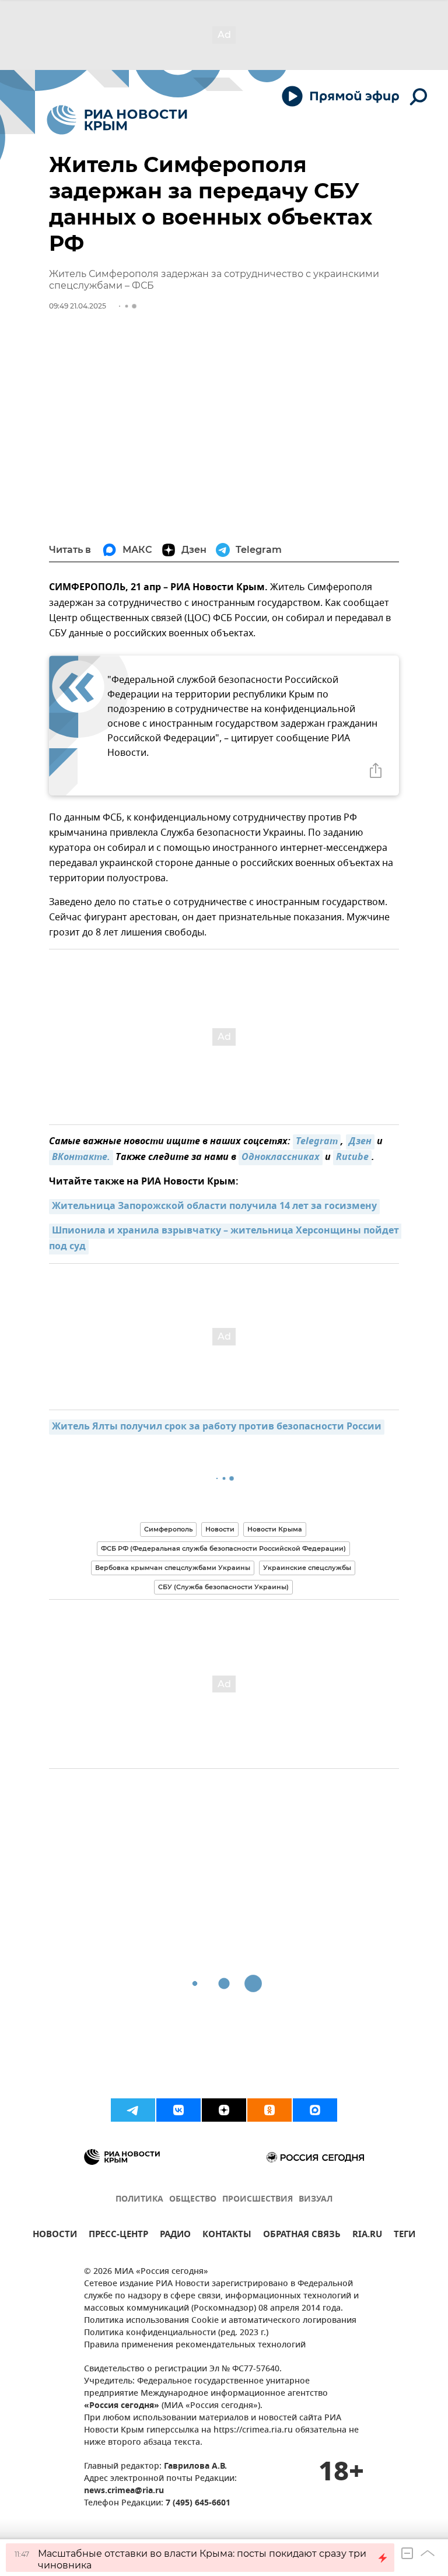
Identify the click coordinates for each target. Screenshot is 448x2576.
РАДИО (175, 2236)
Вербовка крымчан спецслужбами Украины (173, 1568)
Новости (220, 1529)
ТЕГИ (405, 2236)
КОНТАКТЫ (227, 2236)
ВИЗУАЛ (316, 2200)
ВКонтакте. (81, 1158)
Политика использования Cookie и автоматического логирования (220, 2321)
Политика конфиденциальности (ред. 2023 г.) (176, 2333)
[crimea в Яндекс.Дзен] (224, 2110)
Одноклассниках (281, 1158)
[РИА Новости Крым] (117, 120)
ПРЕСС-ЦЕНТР (118, 2236)
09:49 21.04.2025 (78, 306)
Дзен (360, 1142)
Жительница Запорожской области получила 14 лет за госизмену (214, 1207)
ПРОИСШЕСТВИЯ (258, 2200)
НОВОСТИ (55, 2236)
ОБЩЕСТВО (193, 2200)
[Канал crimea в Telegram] (133, 2110)
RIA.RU (367, 2236)
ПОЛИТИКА (139, 2200)
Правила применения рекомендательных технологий (195, 2345)
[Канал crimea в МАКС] (315, 2110)
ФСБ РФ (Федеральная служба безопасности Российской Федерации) (223, 1548)
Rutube (352, 1158)
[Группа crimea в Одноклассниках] (269, 2110)
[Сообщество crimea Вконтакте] (178, 2110)
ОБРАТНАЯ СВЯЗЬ (302, 2236)
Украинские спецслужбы (307, 1568)
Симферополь (168, 1529)
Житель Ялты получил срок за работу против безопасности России (217, 1427)
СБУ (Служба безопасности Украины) (223, 1587)
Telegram (317, 1142)
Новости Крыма (275, 1529)
